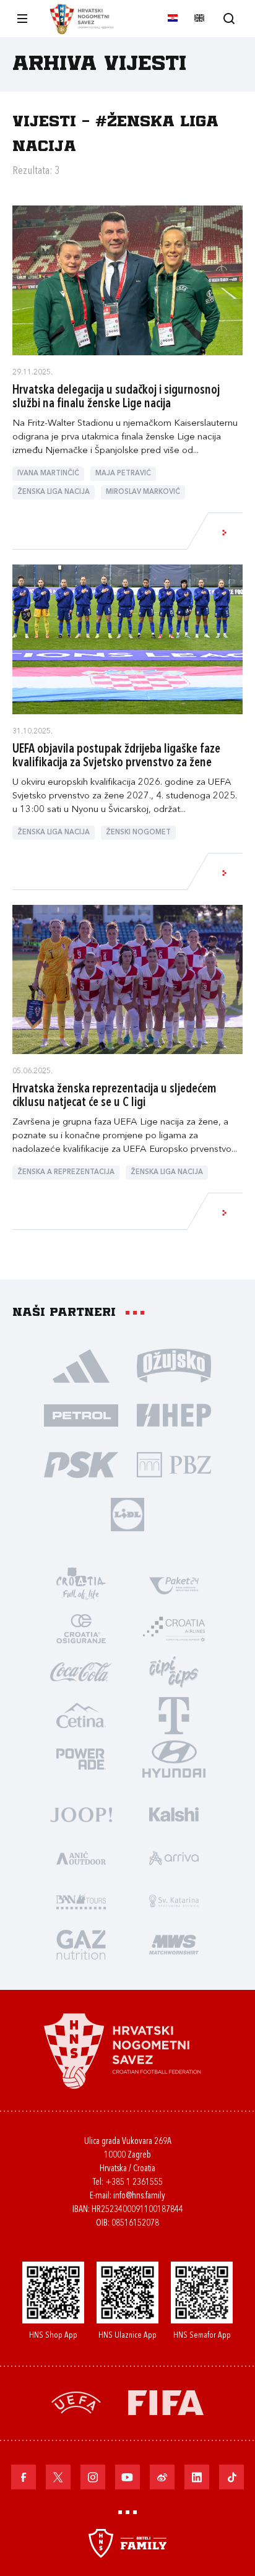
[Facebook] (24, 2477)
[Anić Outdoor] (81, 1857)
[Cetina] (81, 1714)
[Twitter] (58, 2477)
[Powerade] (81, 1758)
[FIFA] (166, 2401)
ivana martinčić (48, 474)
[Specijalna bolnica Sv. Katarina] (174, 1900)
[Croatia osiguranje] (81, 1628)
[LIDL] (127, 1513)
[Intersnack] (174, 1671)
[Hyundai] (174, 1758)
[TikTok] (231, 2477)
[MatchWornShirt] (174, 1943)
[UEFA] (76, 2401)
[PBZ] (174, 1464)
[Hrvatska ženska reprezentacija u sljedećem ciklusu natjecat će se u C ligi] (127, 980)
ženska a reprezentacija (66, 1173)
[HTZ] (81, 1584)
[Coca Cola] (81, 1671)
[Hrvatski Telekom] (174, 1714)
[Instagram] (93, 2477)
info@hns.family (139, 2196)
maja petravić (123, 474)
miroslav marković (143, 492)
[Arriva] (174, 1857)
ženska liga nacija (54, 492)
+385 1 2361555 (134, 2183)
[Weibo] (162, 2477)
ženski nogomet (138, 833)
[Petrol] (81, 1414)
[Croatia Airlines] (174, 1628)
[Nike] (81, 1365)
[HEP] (174, 1414)
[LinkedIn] (197, 2477)
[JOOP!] (81, 1813)
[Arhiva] (229, 18)
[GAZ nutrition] (81, 1943)
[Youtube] (127, 2477)
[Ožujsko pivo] (174, 1365)
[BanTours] (81, 1900)
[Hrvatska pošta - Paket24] (174, 1584)
